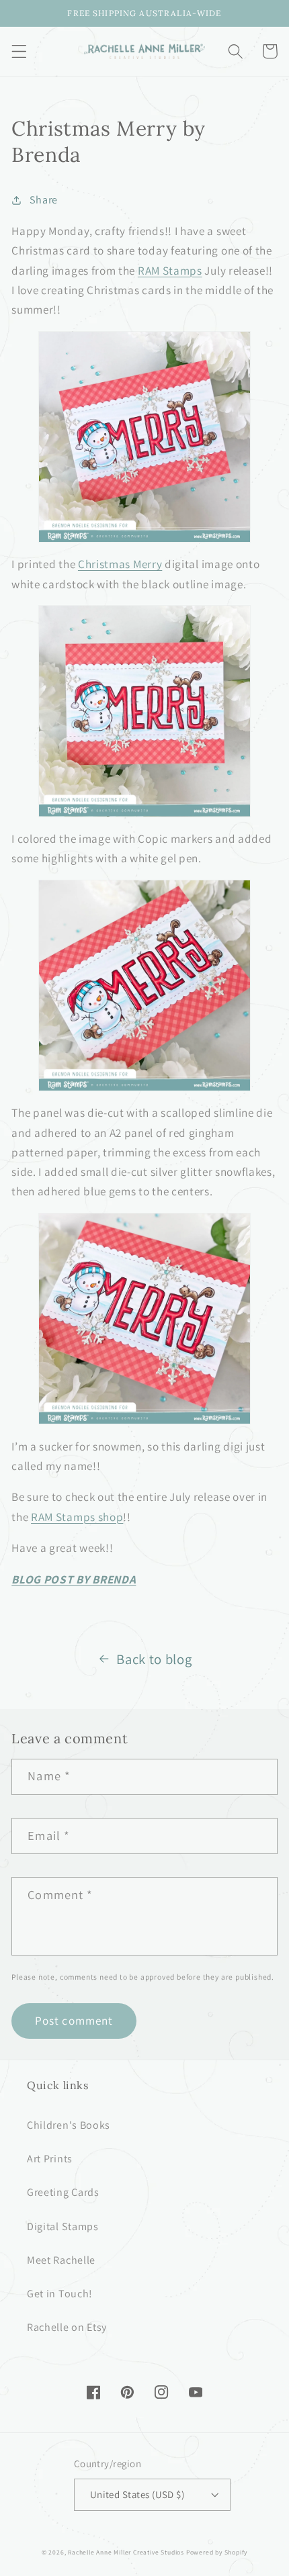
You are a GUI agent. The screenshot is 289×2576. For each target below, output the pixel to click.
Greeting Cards (63, 2192)
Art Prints (50, 2159)
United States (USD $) (137, 2494)
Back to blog (154, 1659)
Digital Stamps (63, 2226)
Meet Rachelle (61, 2260)
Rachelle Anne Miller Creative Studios (126, 2552)
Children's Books (69, 2125)
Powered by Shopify (217, 2552)
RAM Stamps (170, 270)
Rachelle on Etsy (67, 2327)
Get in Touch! (60, 2294)
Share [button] (44, 200)
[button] (19, 51)
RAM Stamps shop (77, 1517)
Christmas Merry (120, 564)
